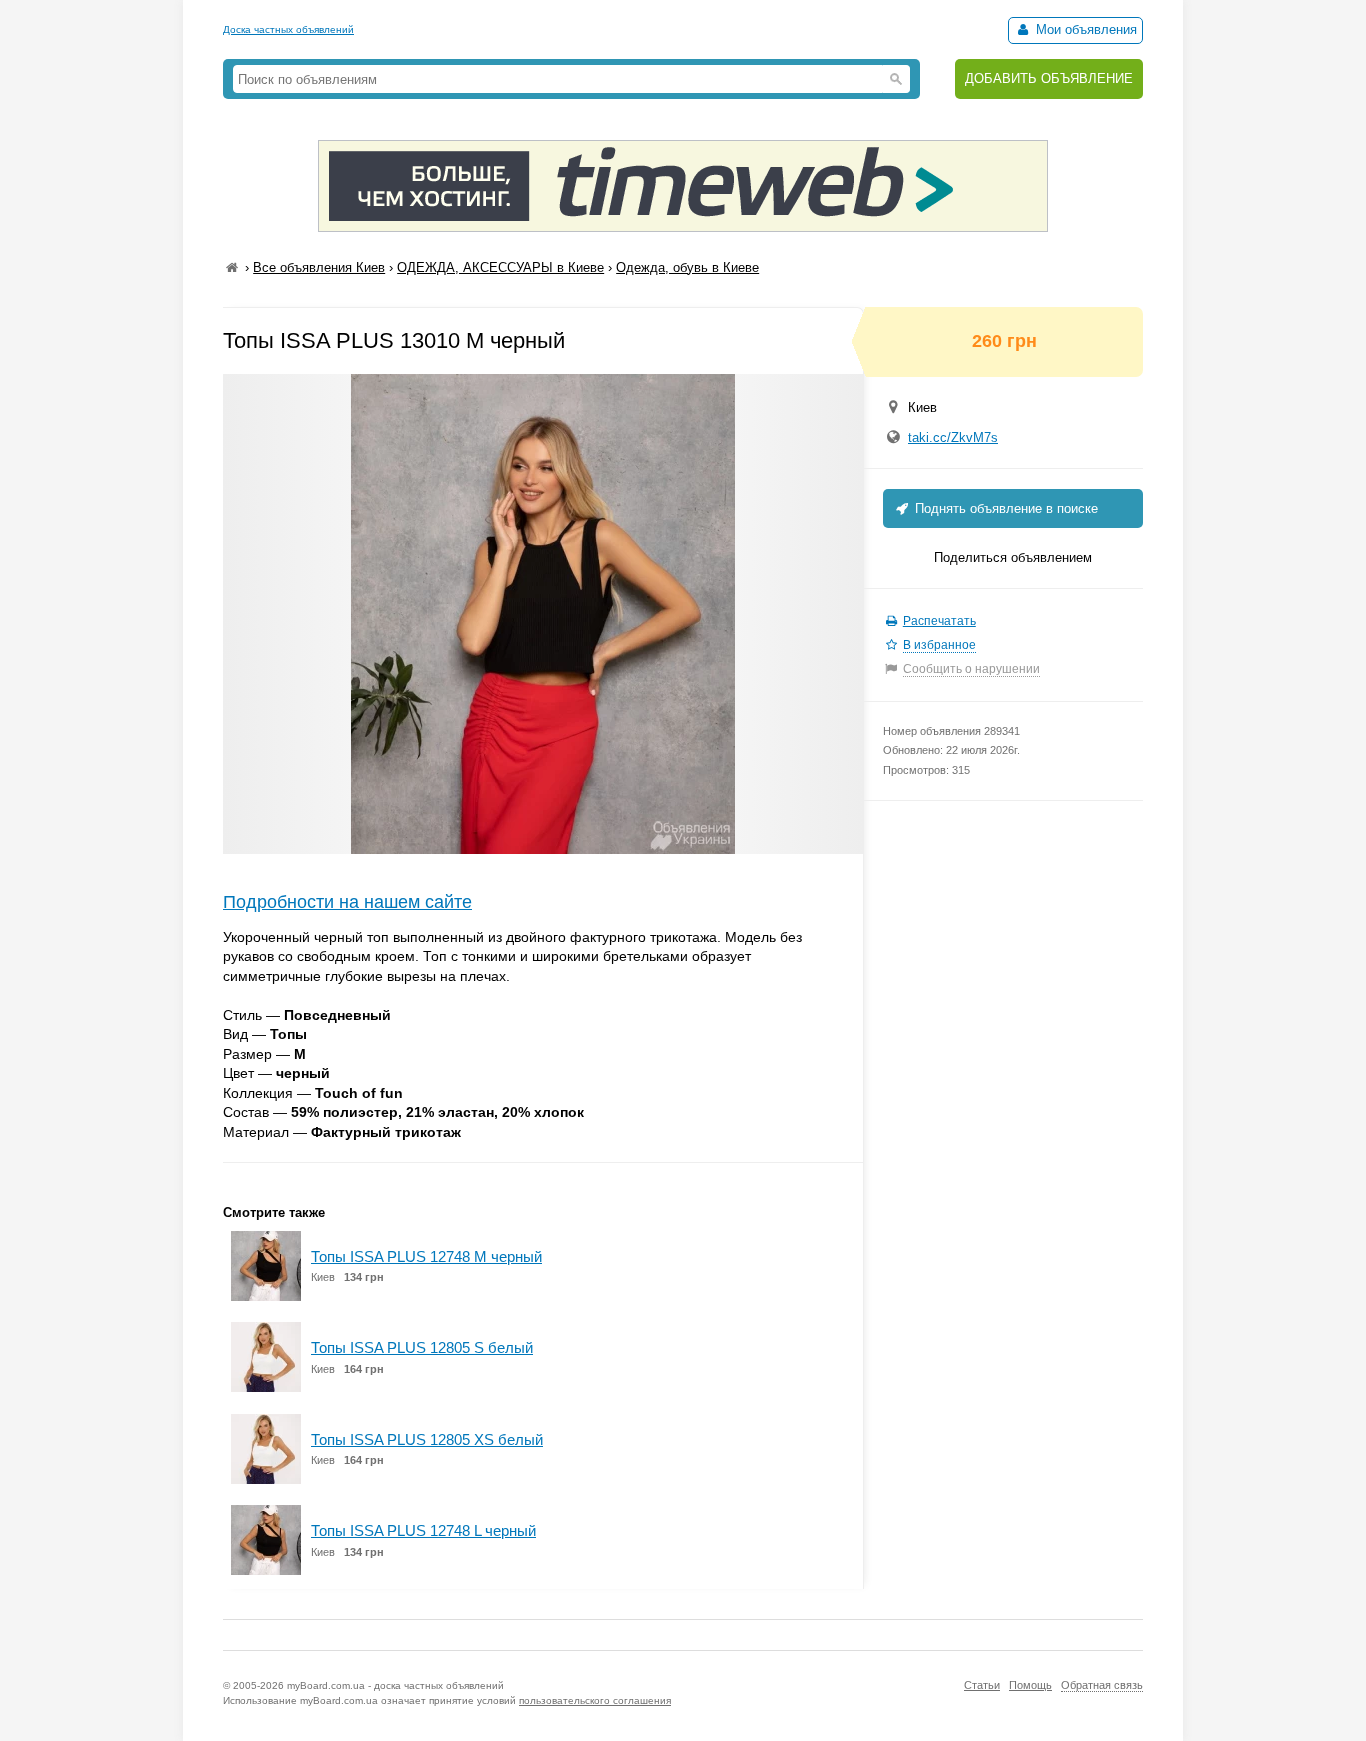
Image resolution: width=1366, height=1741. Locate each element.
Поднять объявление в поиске (1004, 508)
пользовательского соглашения (595, 1700)
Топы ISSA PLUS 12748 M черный (426, 1256)
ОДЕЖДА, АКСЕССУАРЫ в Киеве (500, 267)
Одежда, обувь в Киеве (687, 267)
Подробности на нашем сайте (347, 902)
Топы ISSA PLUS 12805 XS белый (427, 1439)
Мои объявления (1084, 29)
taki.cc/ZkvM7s (953, 437)
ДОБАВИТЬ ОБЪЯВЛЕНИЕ (1049, 78)
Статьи (982, 1685)
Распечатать (939, 621)
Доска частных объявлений (288, 29)
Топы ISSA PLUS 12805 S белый (422, 1347)
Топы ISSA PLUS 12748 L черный (423, 1530)
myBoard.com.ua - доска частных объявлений (395, 1685)
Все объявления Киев (319, 267)
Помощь (1030, 1685)
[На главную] (232, 267)
